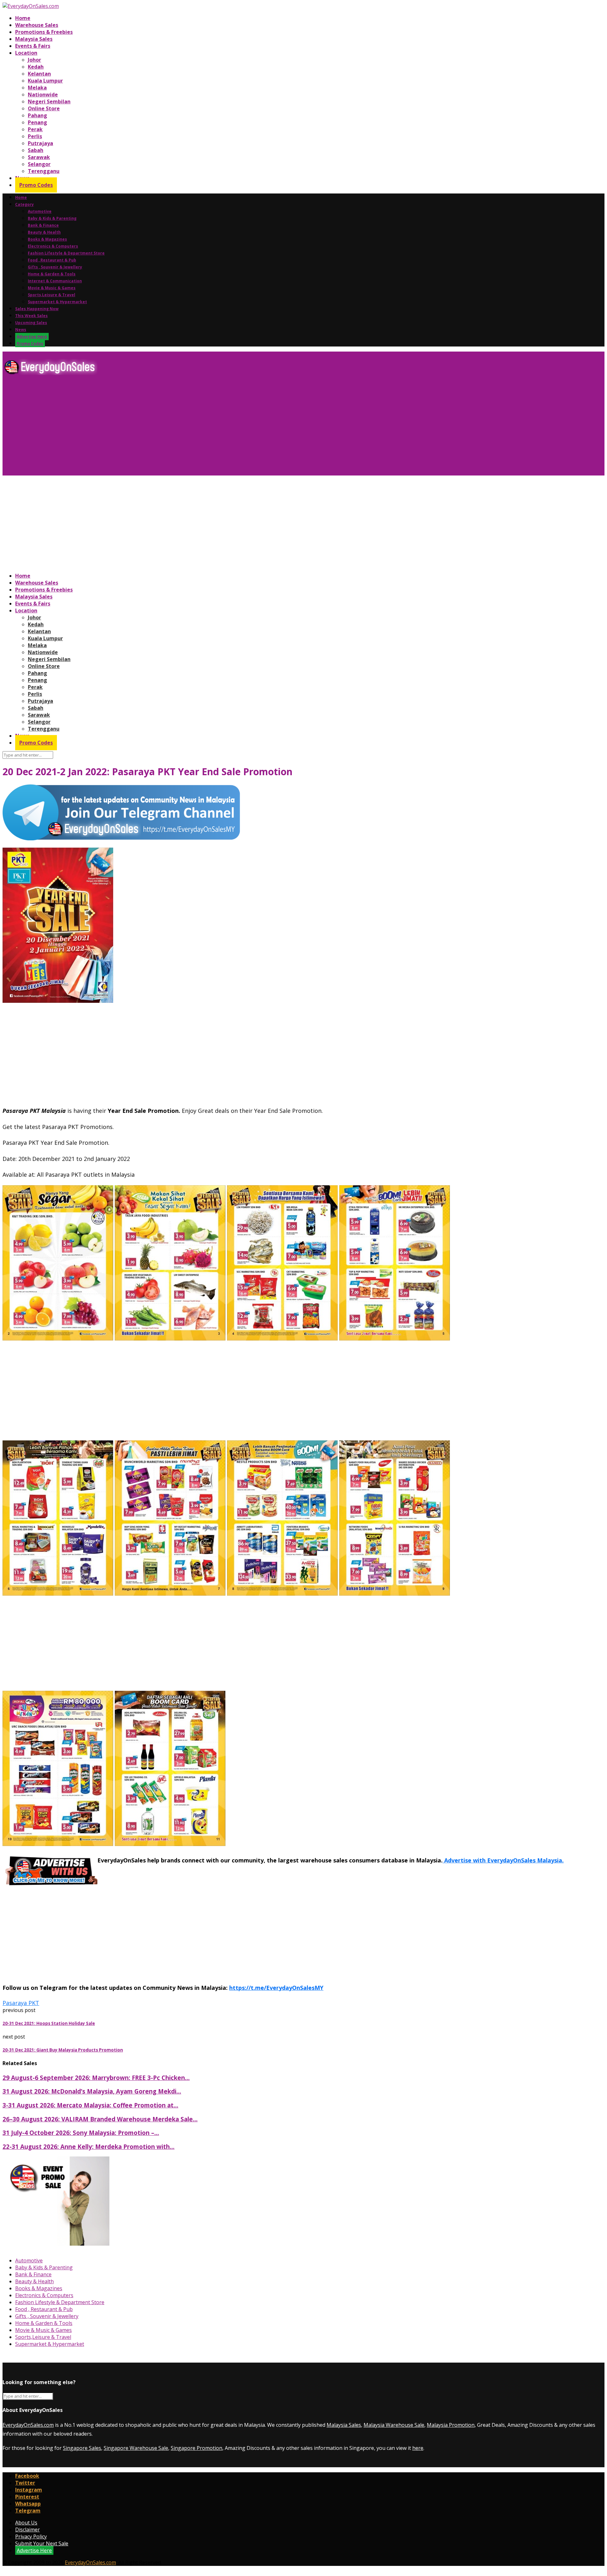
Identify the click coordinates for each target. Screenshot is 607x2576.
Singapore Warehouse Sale (136, 2448)
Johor (34, 60)
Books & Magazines (47, 239)
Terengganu (44, 171)
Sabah (36, 150)
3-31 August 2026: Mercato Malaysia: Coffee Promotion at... (90, 2105)
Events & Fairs (33, 46)
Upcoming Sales (31, 323)
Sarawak (39, 157)
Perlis (35, 136)
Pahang (37, 115)
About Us (26, 2523)
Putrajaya (40, 143)
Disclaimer (28, 2530)
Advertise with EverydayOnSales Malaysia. (503, 1860)
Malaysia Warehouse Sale (394, 2425)
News (21, 330)
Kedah (36, 67)
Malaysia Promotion (451, 2425)
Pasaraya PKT (21, 2003)
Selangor (39, 164)
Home (23, 18)
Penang (37, 122)
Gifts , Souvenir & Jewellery (55, 267)
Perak (35, 129)
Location (26, 53)
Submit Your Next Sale (42, 2543)
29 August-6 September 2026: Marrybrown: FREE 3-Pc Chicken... (96, 2078)
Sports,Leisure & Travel (52, 295)
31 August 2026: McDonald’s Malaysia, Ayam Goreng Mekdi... (92, 2091)
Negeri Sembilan (49, 101)
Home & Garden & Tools (52, 274)
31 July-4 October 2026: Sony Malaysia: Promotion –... (81, 2133)
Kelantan (39, 74)
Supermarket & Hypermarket (57, 302)
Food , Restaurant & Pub (52, 260)
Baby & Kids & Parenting (52, 218)
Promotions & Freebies (44, 32)
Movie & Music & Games (52, 288)
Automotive (40, 211)
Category (25, 204)
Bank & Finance (43, 225)
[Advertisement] (192, 428)
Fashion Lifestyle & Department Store (66, 253)
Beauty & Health (44, 232)
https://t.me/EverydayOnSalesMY (276, 1988)
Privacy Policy (31, 2536)
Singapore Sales (82, 2448)
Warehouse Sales (37, 25)
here (418, 2448)
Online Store (44, 108)
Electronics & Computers (53, 246)
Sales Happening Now (37, 309)
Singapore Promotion (196, 2448)
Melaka (37, 88)
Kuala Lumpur (45, 81)
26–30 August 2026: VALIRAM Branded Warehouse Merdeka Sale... (100, 2119)
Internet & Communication (55, 281)
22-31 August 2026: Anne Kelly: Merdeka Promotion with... (89, 2147)
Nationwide (43, 95)
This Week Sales (31, 316)
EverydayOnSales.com (28, 2425)
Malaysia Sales (34, 39)
